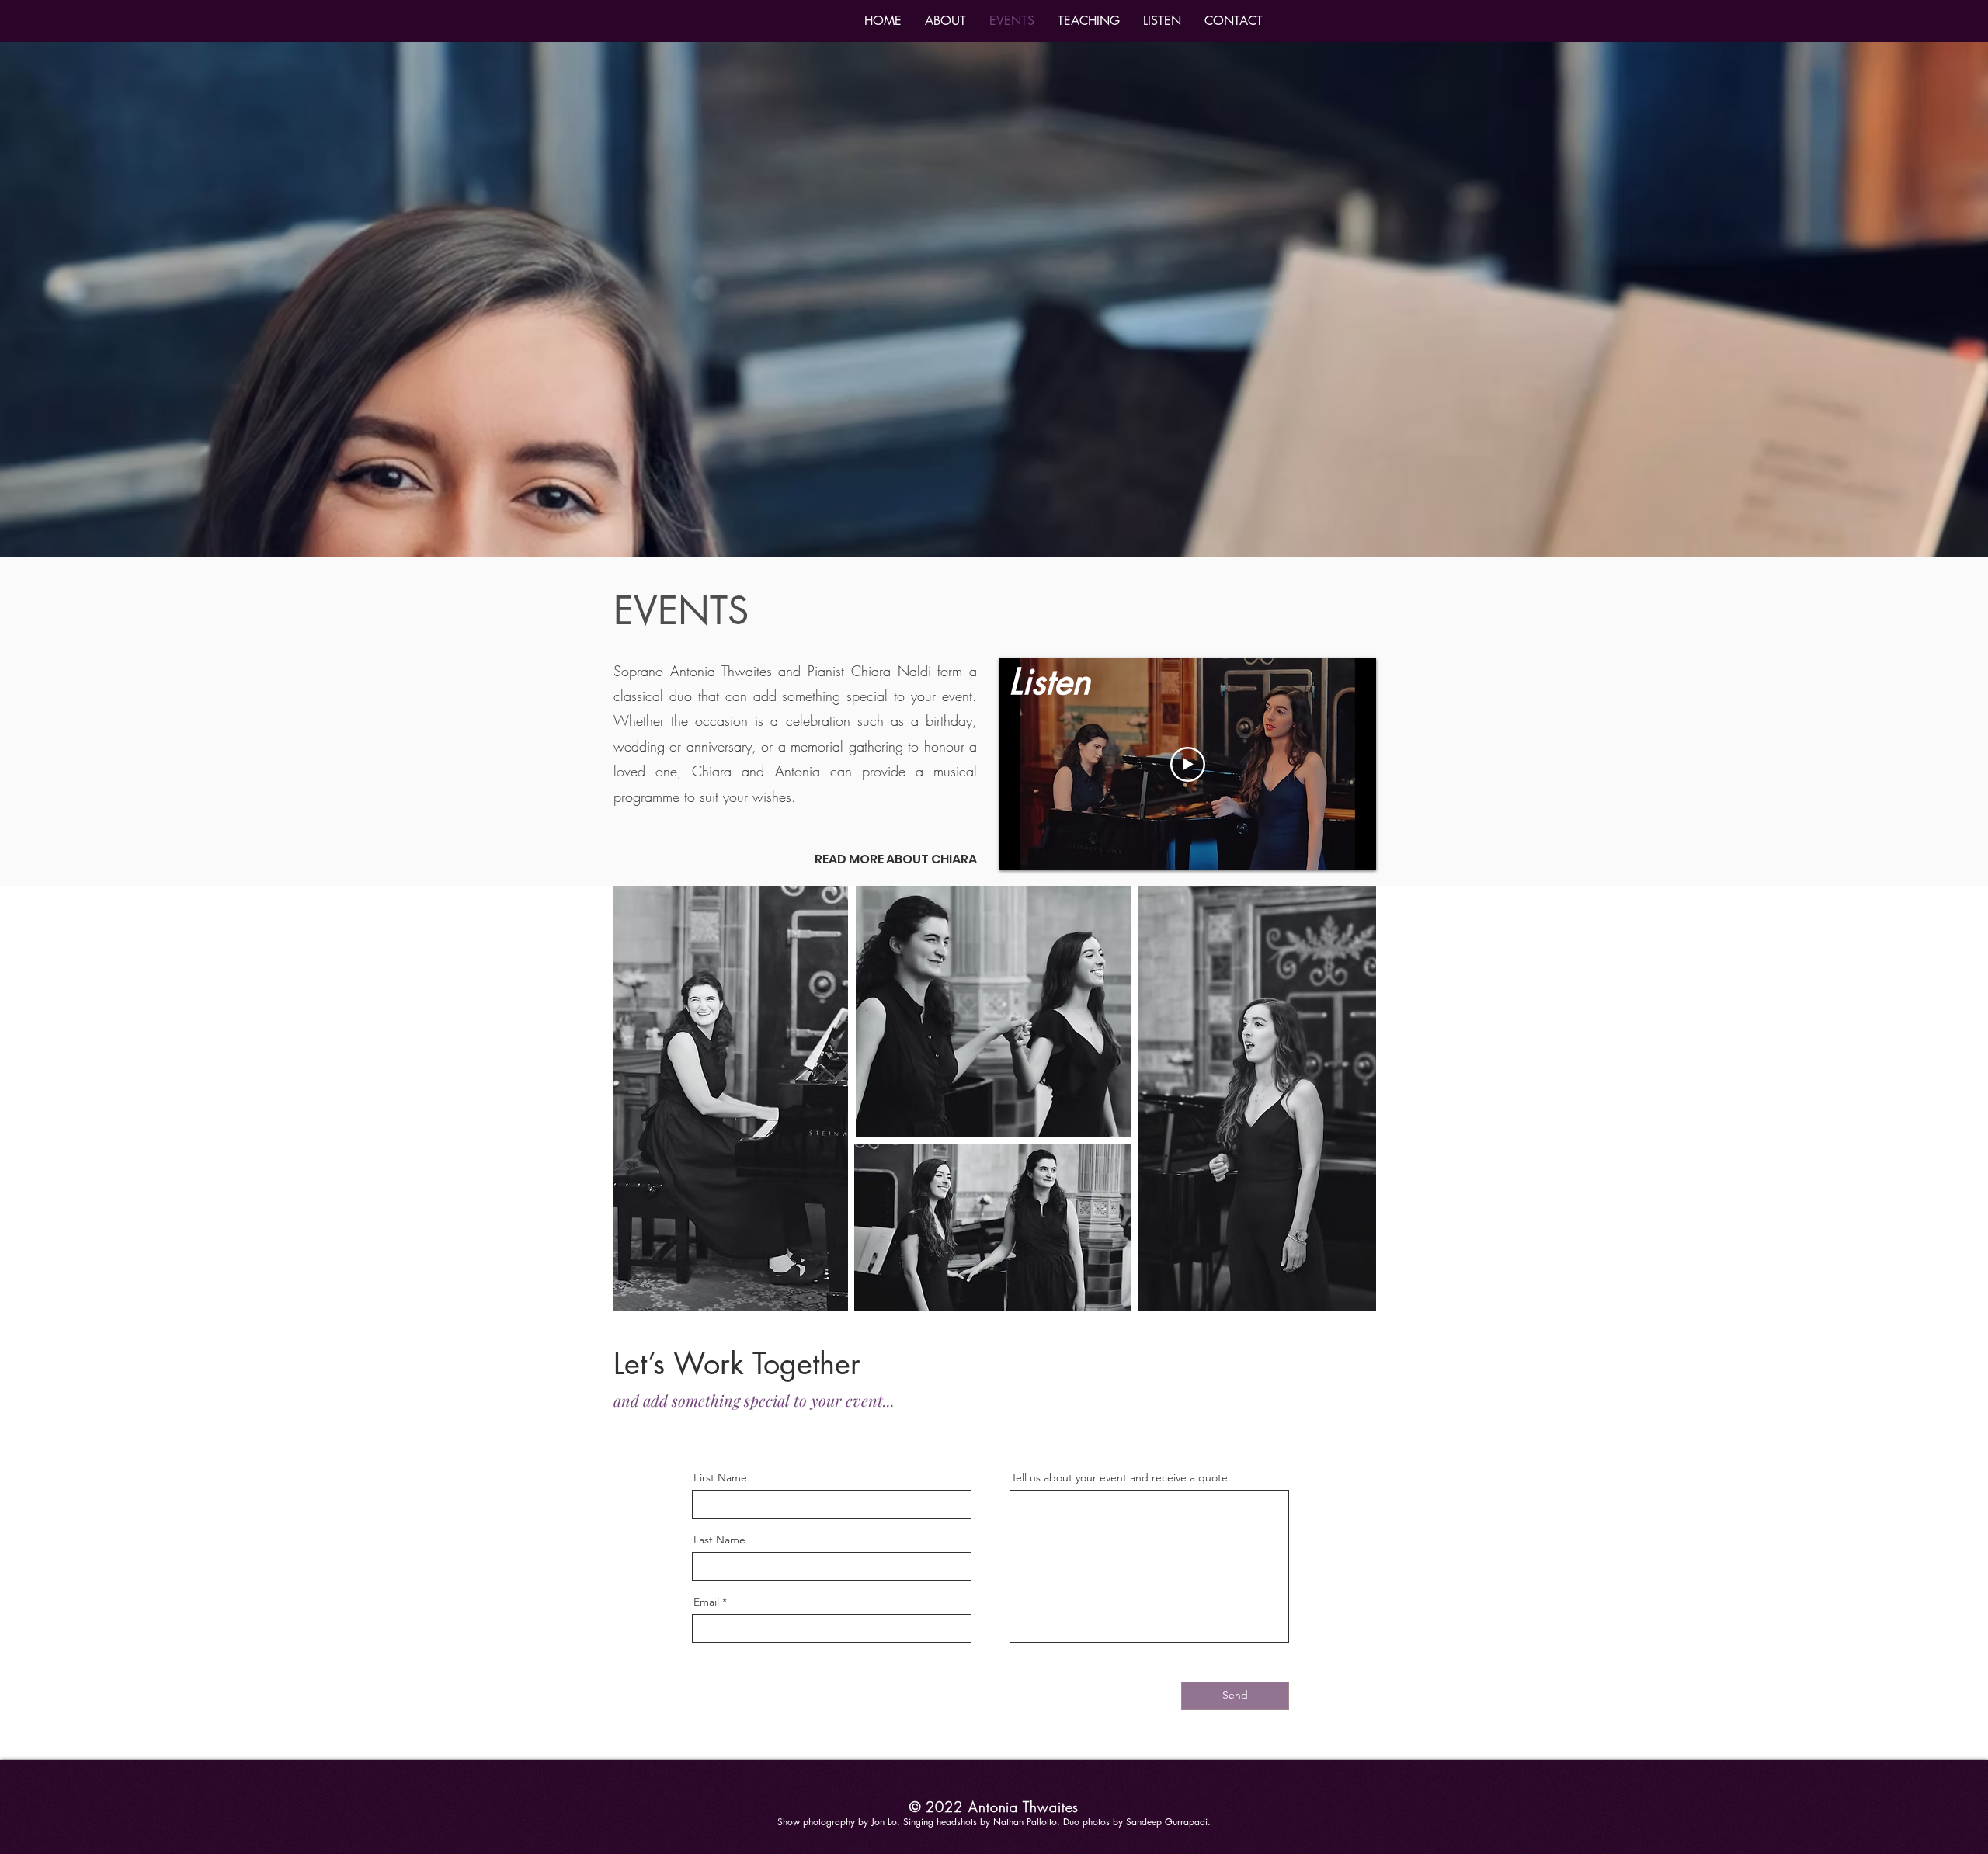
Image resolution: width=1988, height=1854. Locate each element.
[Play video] (1188, 764)
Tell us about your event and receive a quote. (1121, 1477)
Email (706, 1602)
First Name (720, 1477)
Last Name (719, 1540)
